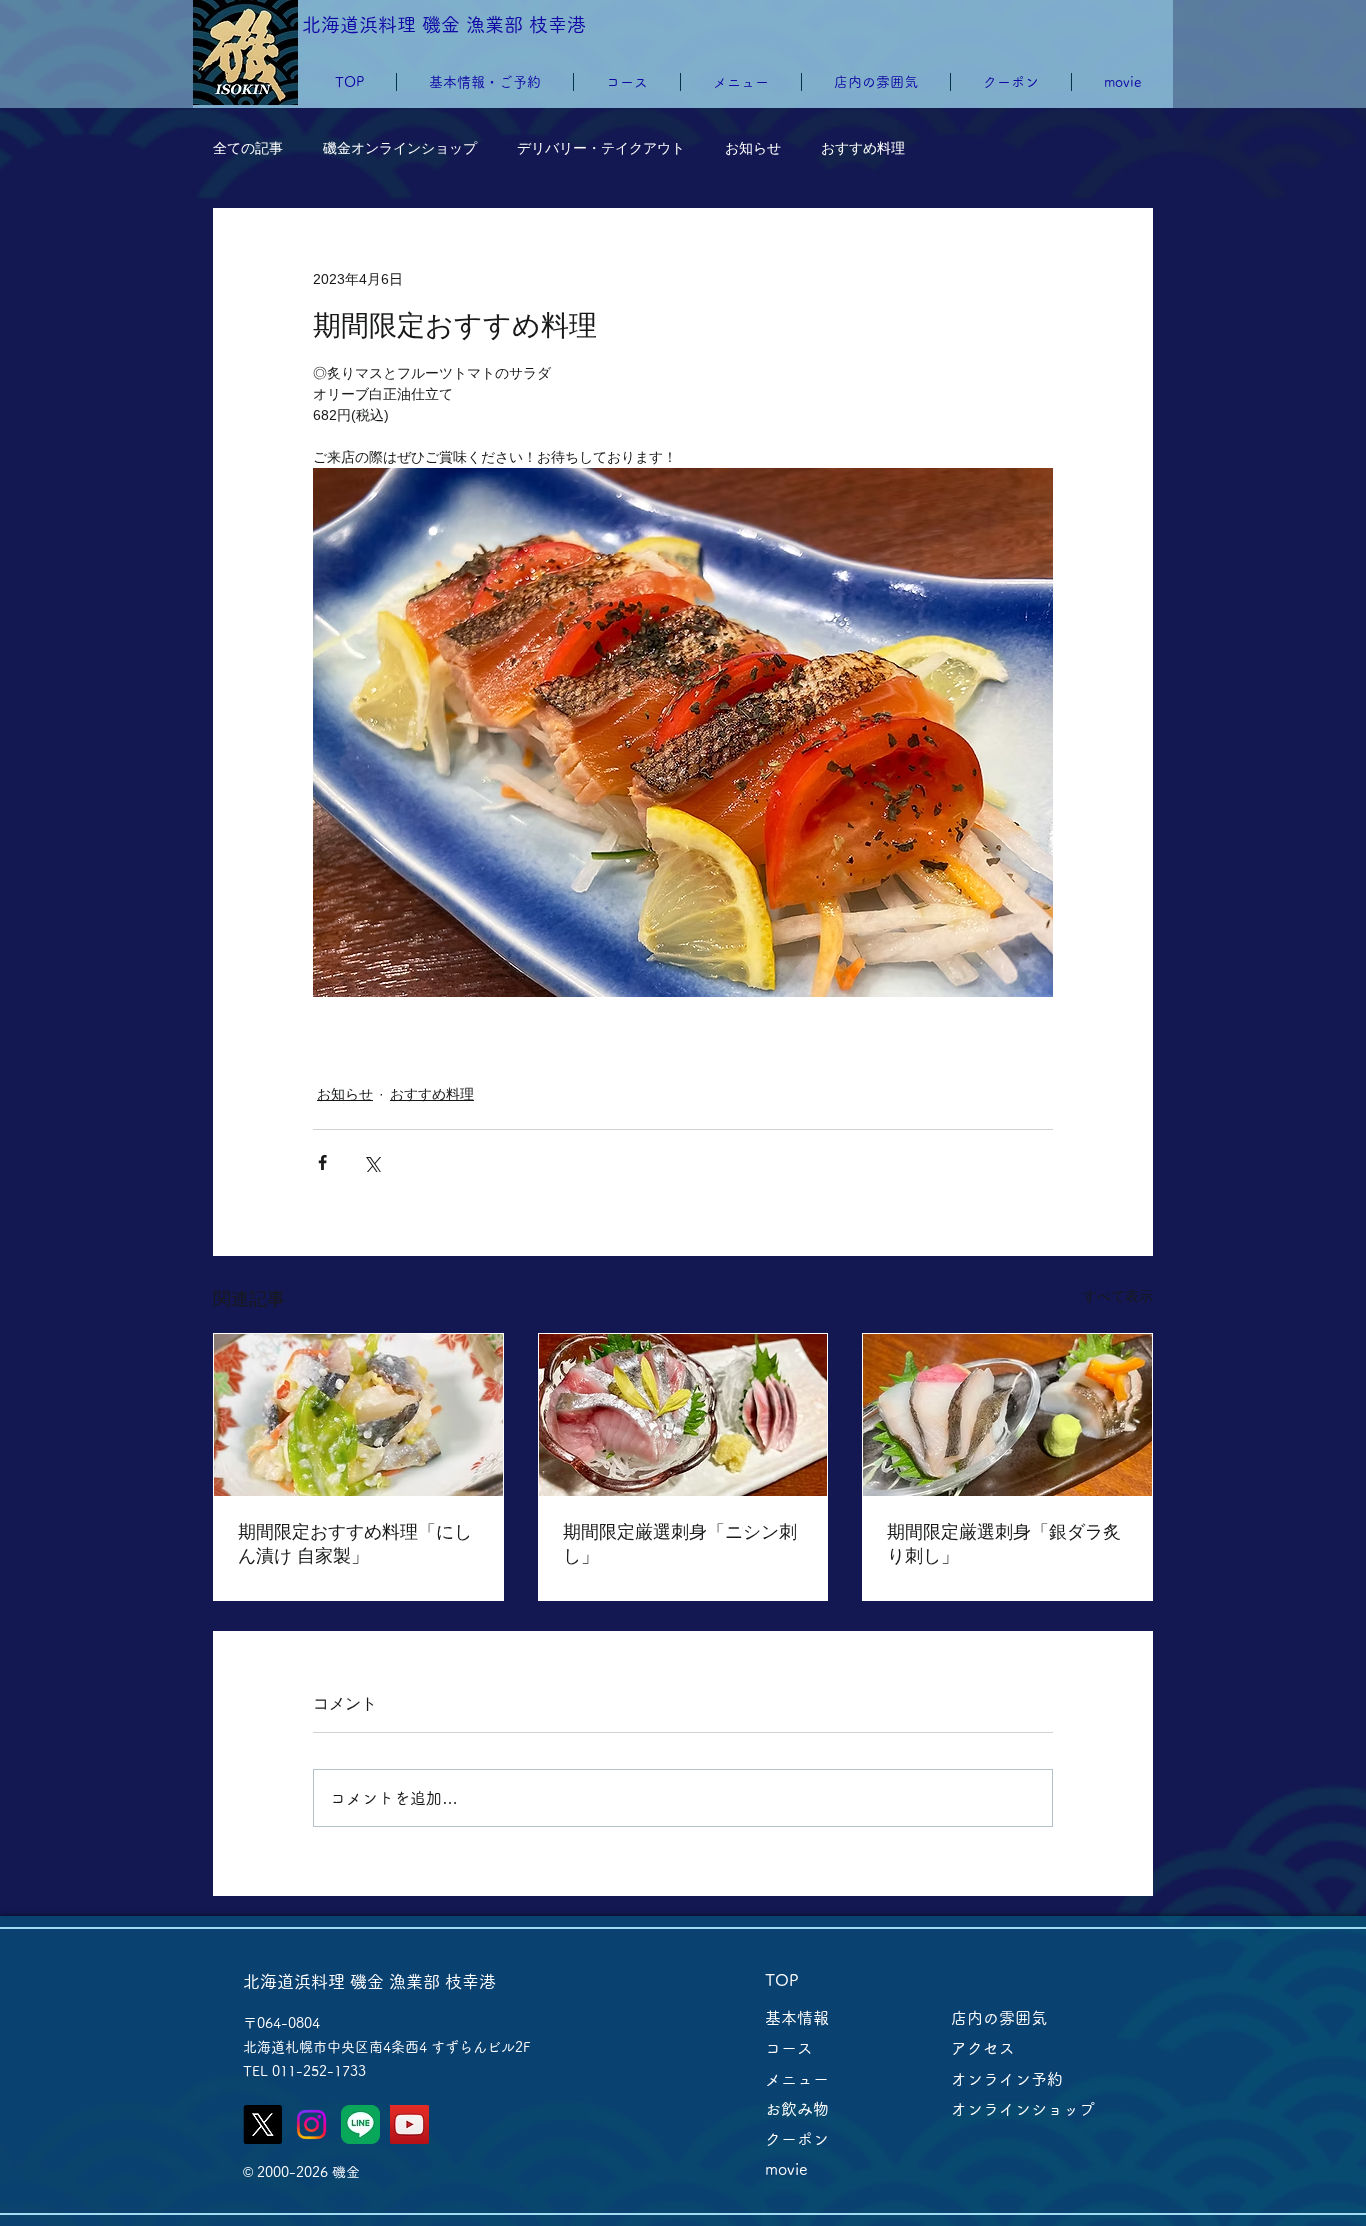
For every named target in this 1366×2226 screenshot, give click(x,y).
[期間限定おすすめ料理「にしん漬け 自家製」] (358, 1415)
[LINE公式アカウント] (360, 2124)
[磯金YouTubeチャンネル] (409, 2124)
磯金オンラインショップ (400, 148)
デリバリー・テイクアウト (601, 148)
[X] (262, 2124)
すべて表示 (1118, 1296)
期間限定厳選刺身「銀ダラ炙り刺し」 (1004, 1544)
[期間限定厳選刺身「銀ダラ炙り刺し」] (1007, 1415)
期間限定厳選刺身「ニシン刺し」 (680, 1544)
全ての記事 (248, 148)
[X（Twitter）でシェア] (371, 1162)
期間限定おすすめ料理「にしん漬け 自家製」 (355, 1544)
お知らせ (753, 148)
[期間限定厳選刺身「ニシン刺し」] (683, 1415)
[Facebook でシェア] (322, 1162)
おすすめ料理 (863, 148)
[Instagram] (311, 2124)
